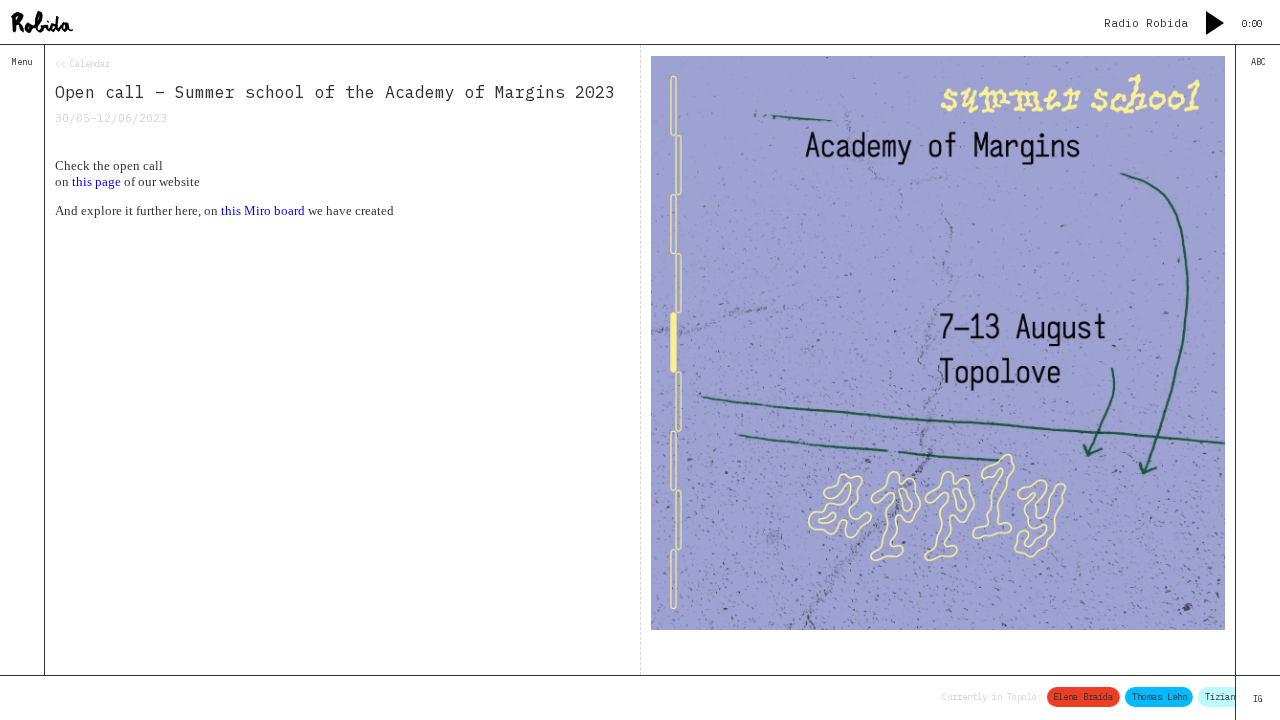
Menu (22, 61)
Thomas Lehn (1150, 696)
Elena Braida (1075, 696)
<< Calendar (82, 63)
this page (96, 181)
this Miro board (263, 210)
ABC (1258, 61)
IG (1258, 698)
